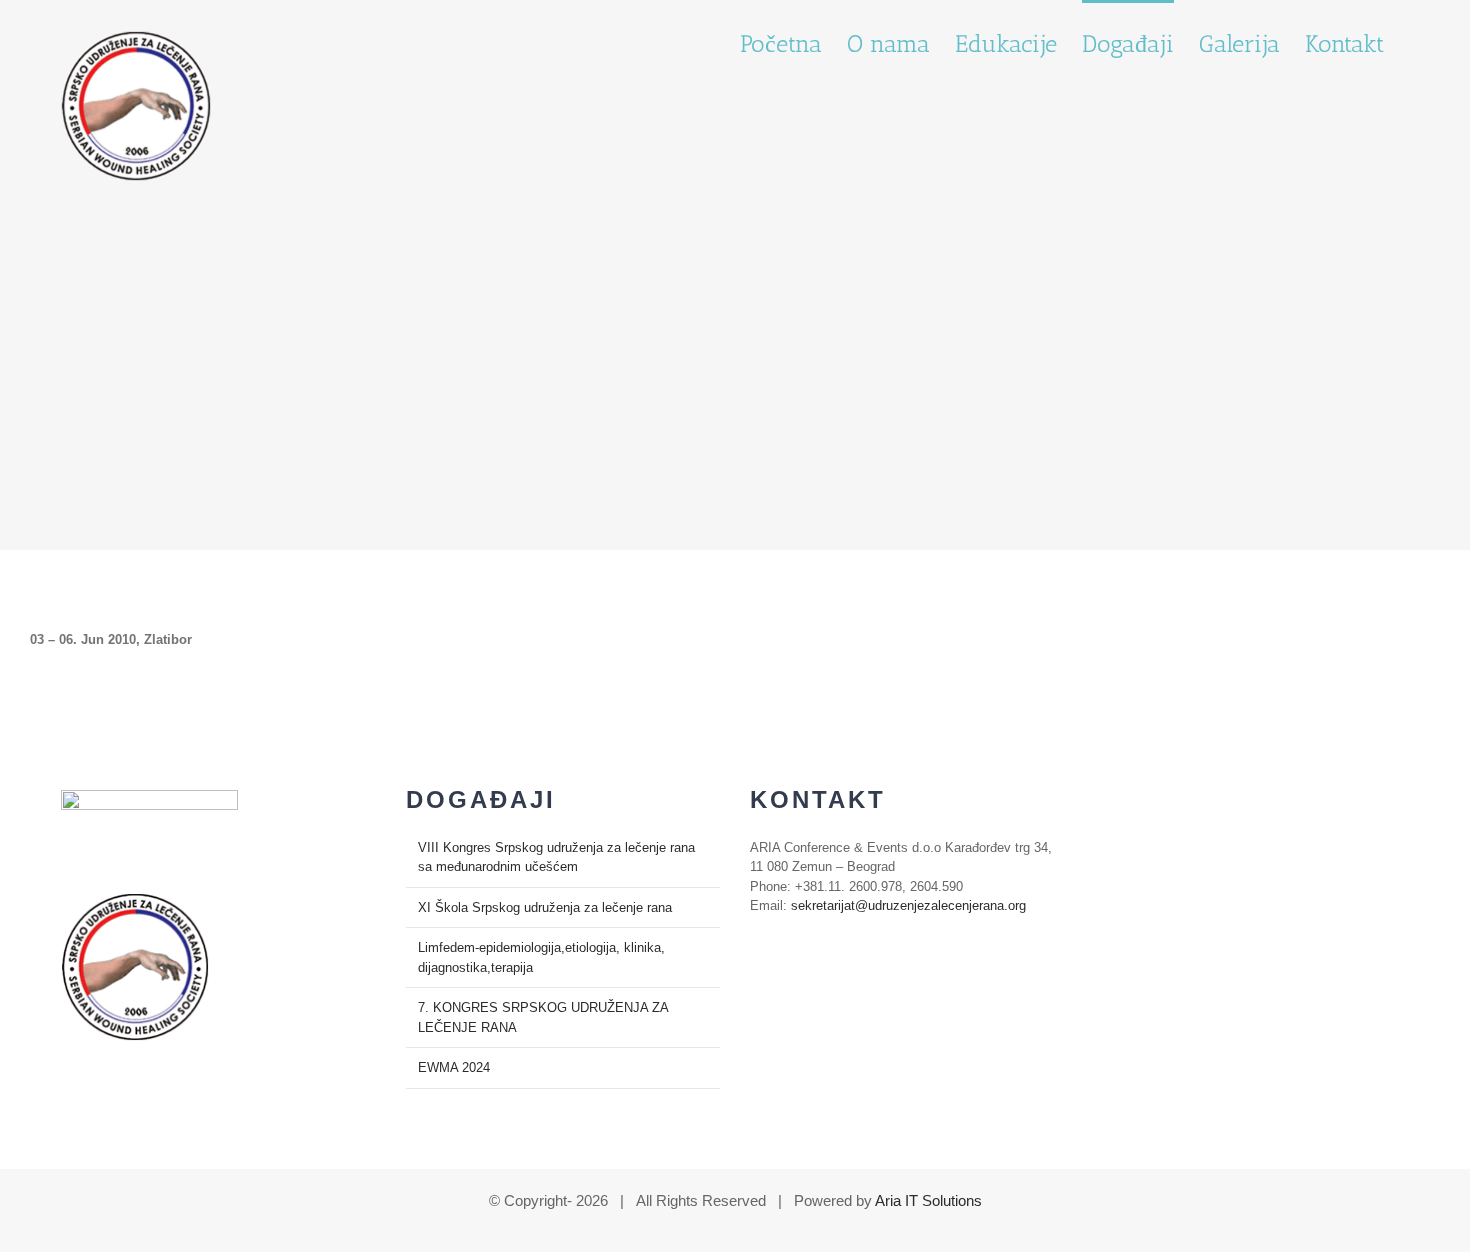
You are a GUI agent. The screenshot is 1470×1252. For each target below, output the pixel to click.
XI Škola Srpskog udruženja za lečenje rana (545, 907)
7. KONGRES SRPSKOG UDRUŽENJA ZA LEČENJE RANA (543, 1017)
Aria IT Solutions (928, 1200)
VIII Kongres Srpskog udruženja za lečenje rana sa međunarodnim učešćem (556, 857)
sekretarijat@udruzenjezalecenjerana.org (908, 905)
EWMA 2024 (454, 1067)
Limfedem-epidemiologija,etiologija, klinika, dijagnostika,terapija (541, 957)
